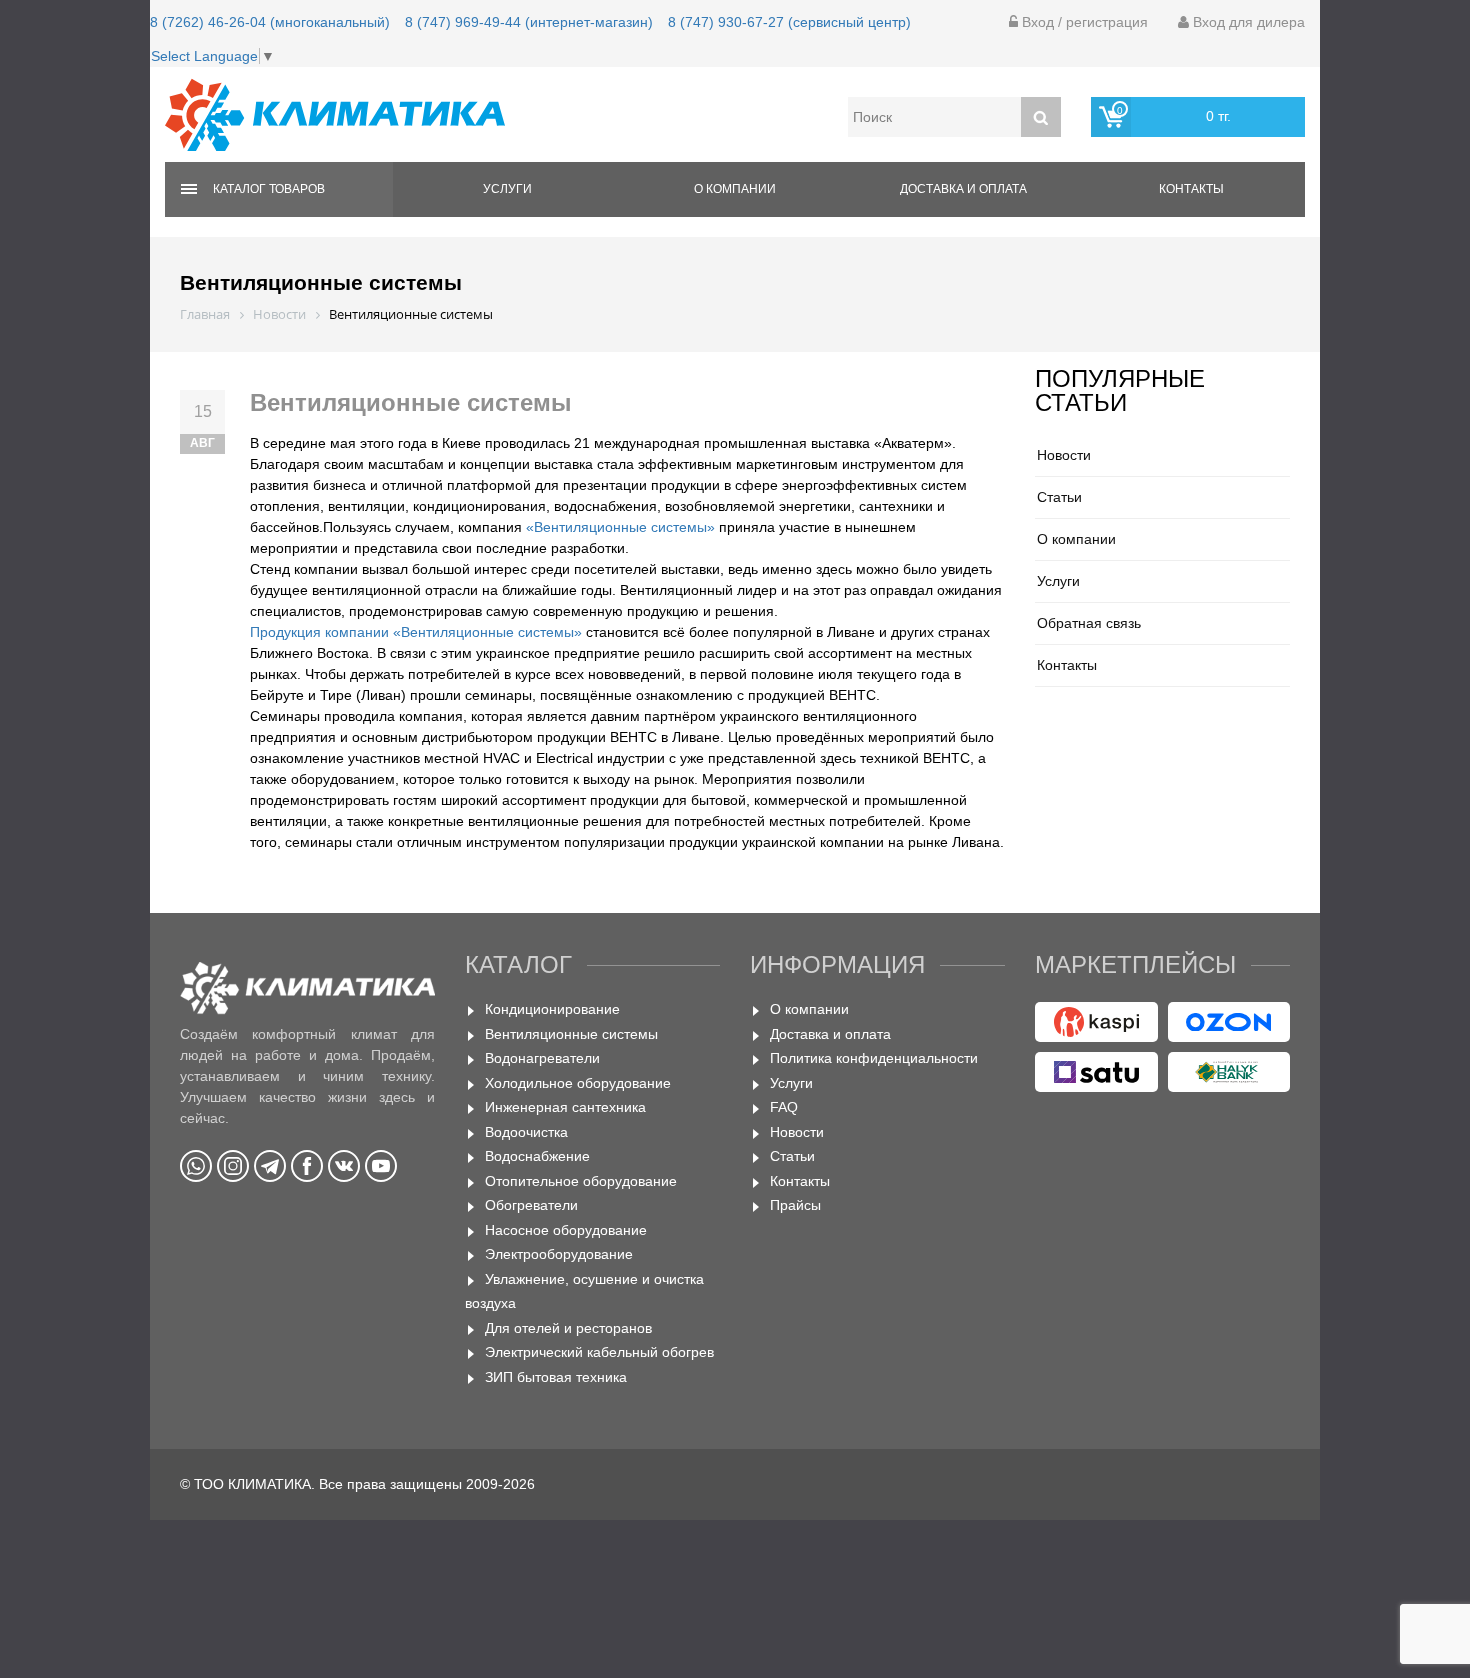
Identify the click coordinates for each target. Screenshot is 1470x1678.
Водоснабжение (537, 1156)
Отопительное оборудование (581, 1181)
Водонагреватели (542, 1058)
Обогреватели (531, 1205)
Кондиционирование (552, 1009)
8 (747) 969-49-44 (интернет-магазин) (529, 22)
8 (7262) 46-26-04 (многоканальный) (270, 22)
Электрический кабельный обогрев (599, 1352)
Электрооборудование (559, 1254)
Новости (1064, 455)
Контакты (1191, 189)
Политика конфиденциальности (874, 1058)
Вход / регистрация (1083, 22)
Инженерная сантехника (565, 1107)
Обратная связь (1089, 623)
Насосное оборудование (566, 1230)
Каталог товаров (269, 189)
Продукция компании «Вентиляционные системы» (416, 632)
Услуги (507, 189)
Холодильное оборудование (578, 1083)
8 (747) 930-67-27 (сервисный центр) (789, 22)
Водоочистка (526, 1132)
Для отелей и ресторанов (568, 1328)
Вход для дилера (1247, 22)
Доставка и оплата (963, 189)
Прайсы (795, 1205)
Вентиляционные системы (571, 1034)
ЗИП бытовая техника (556, 1377)
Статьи (1059, 497)
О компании (735, 189)
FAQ (784, 1107)
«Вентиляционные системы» (620, 527)
